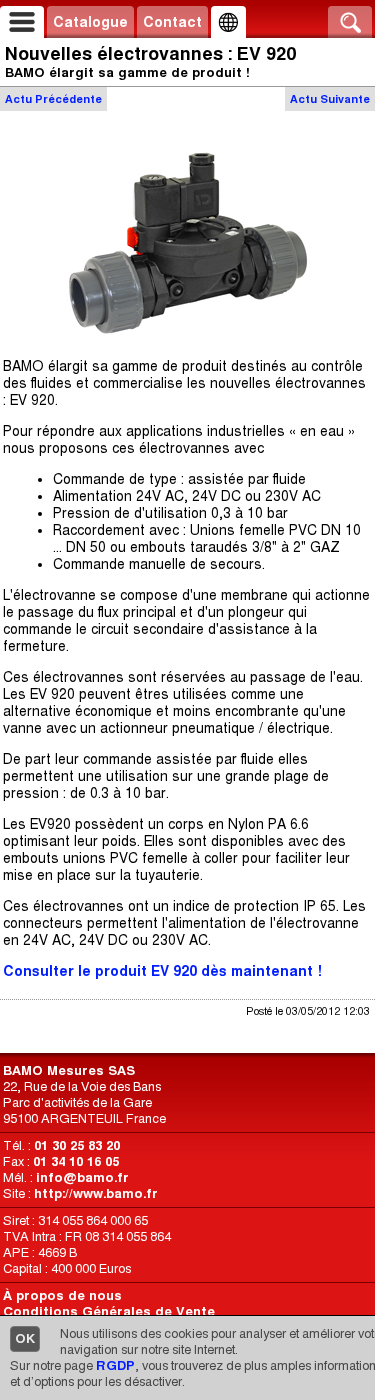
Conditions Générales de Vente (109, 1311)
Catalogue (90, 22)
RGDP (115, 1365)
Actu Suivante (330, 99)
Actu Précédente (53, 99)
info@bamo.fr (82, 1177)
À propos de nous (62, 1295)
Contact (172, 22)
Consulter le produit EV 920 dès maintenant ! (162, 971)
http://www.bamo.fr (96, 1193)
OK (25, 1338)
